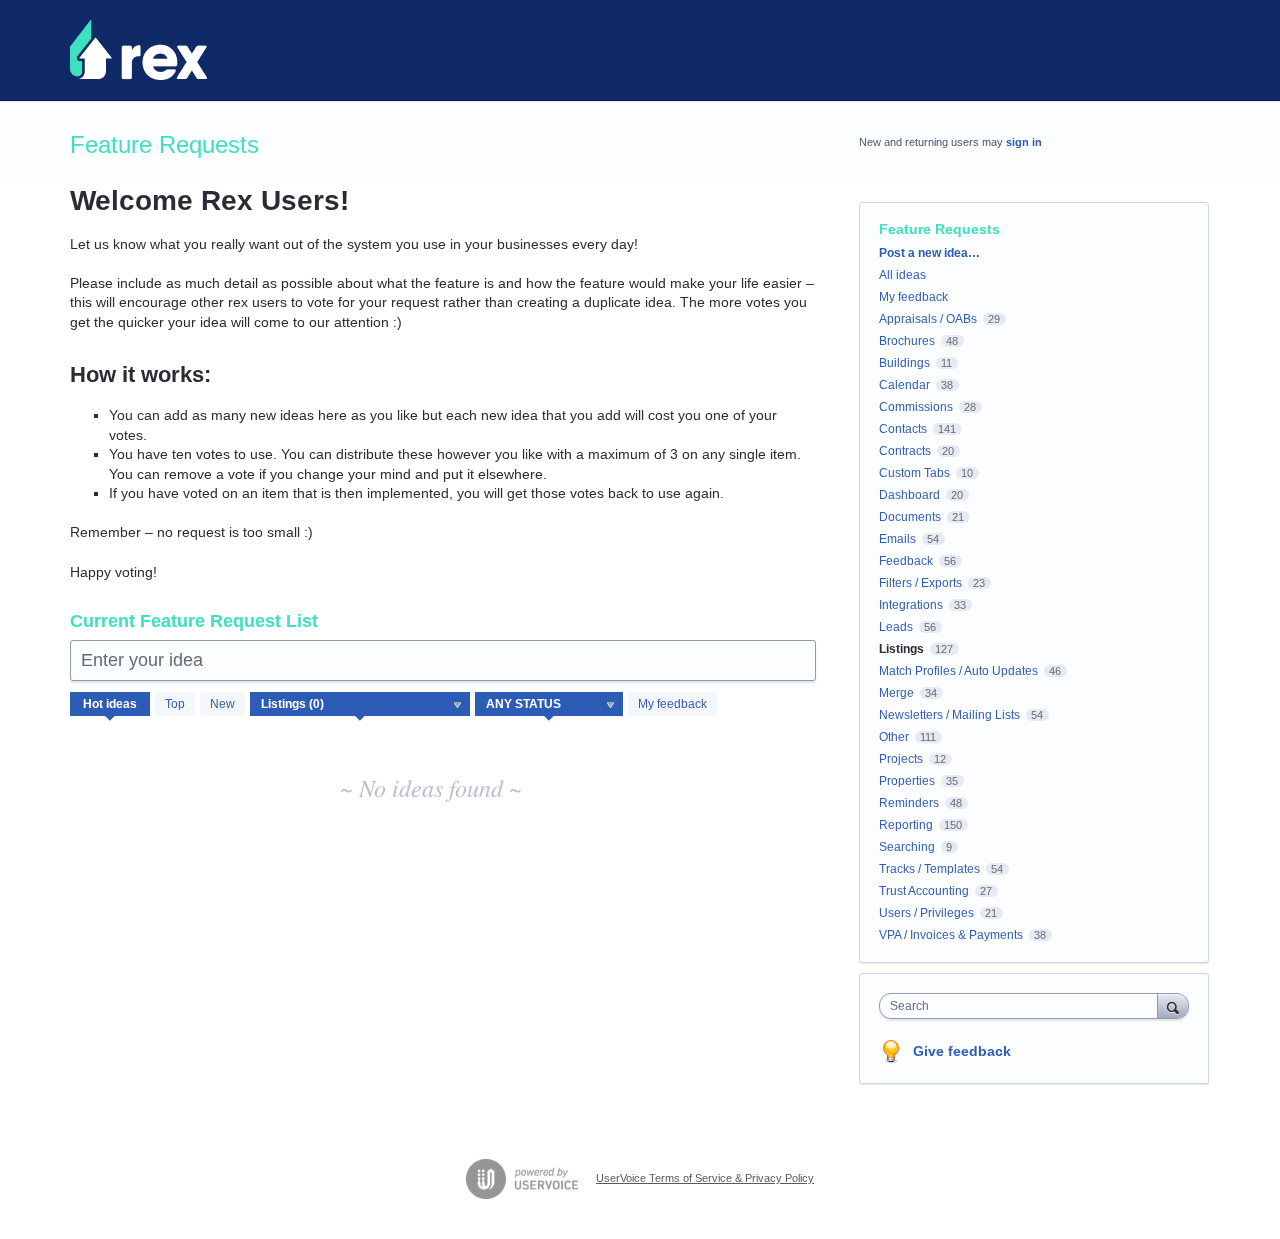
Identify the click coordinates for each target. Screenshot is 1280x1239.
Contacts (903, 429)
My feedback (672, 704)
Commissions (916, 407)
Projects (901, 759)
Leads (896, 627)
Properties (907, 781)
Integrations (911, 605)
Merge (896, 693)
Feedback (906, 561)
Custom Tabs (914, 473)
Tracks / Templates (929, 869)
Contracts (905, 451)
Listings (901, 649)
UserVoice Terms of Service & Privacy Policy (705, 1178)
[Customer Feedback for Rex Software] (138, 50)
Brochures (907, 341)
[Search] (1173, 1005)
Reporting (906, 825)
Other (894, 737)
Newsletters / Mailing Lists (949, 715)
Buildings (904, 363)
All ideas (902, 275)
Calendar (904, 385)
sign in (1024, 142)
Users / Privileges (926, 913)
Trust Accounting (924, 891)
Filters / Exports (920, 583)
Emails (897, 539)
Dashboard (909, 495)
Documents (910, 517)
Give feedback (962, 1051)
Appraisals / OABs (928, 319)
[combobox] (1023, 1006)
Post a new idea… (929, 253)
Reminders (909, 803)
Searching (907, 847)
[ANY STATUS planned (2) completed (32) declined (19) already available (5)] (549, 704)
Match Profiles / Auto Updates (958, 671)
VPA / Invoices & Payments (951, 935)
